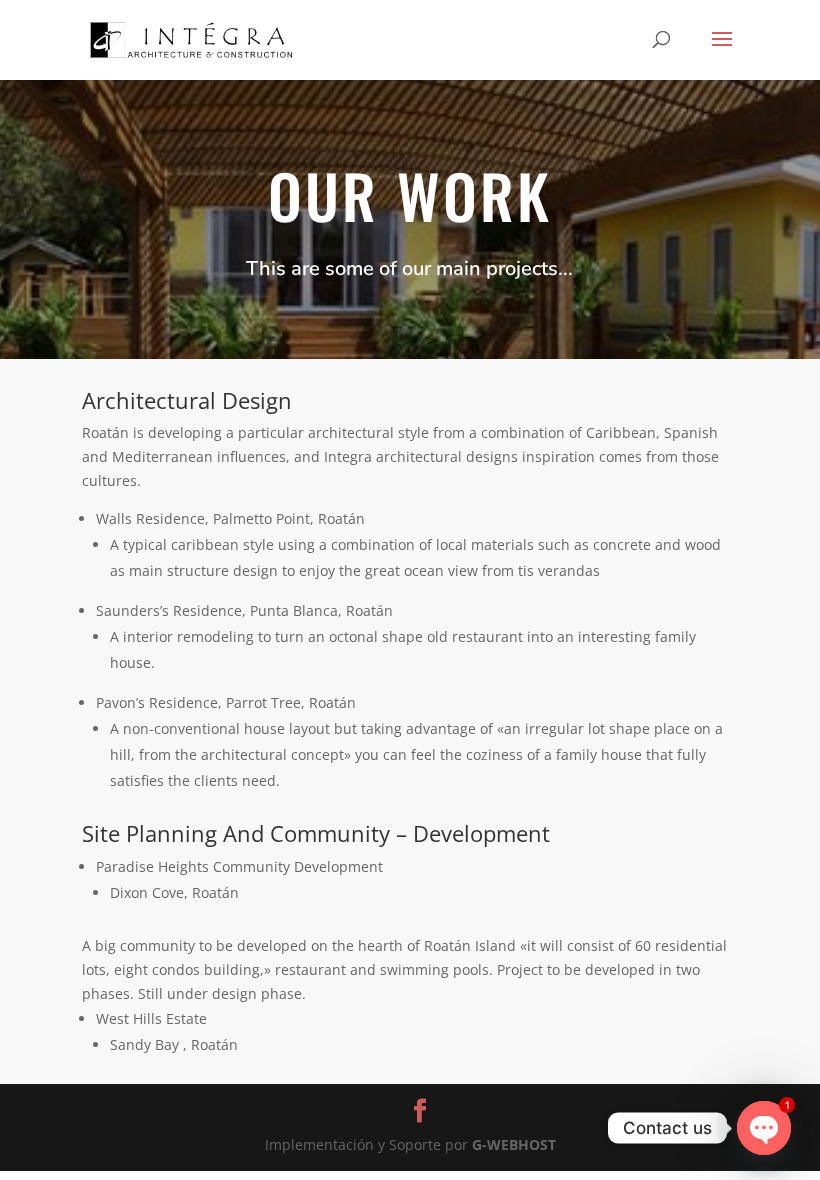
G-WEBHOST (514, 1144)
